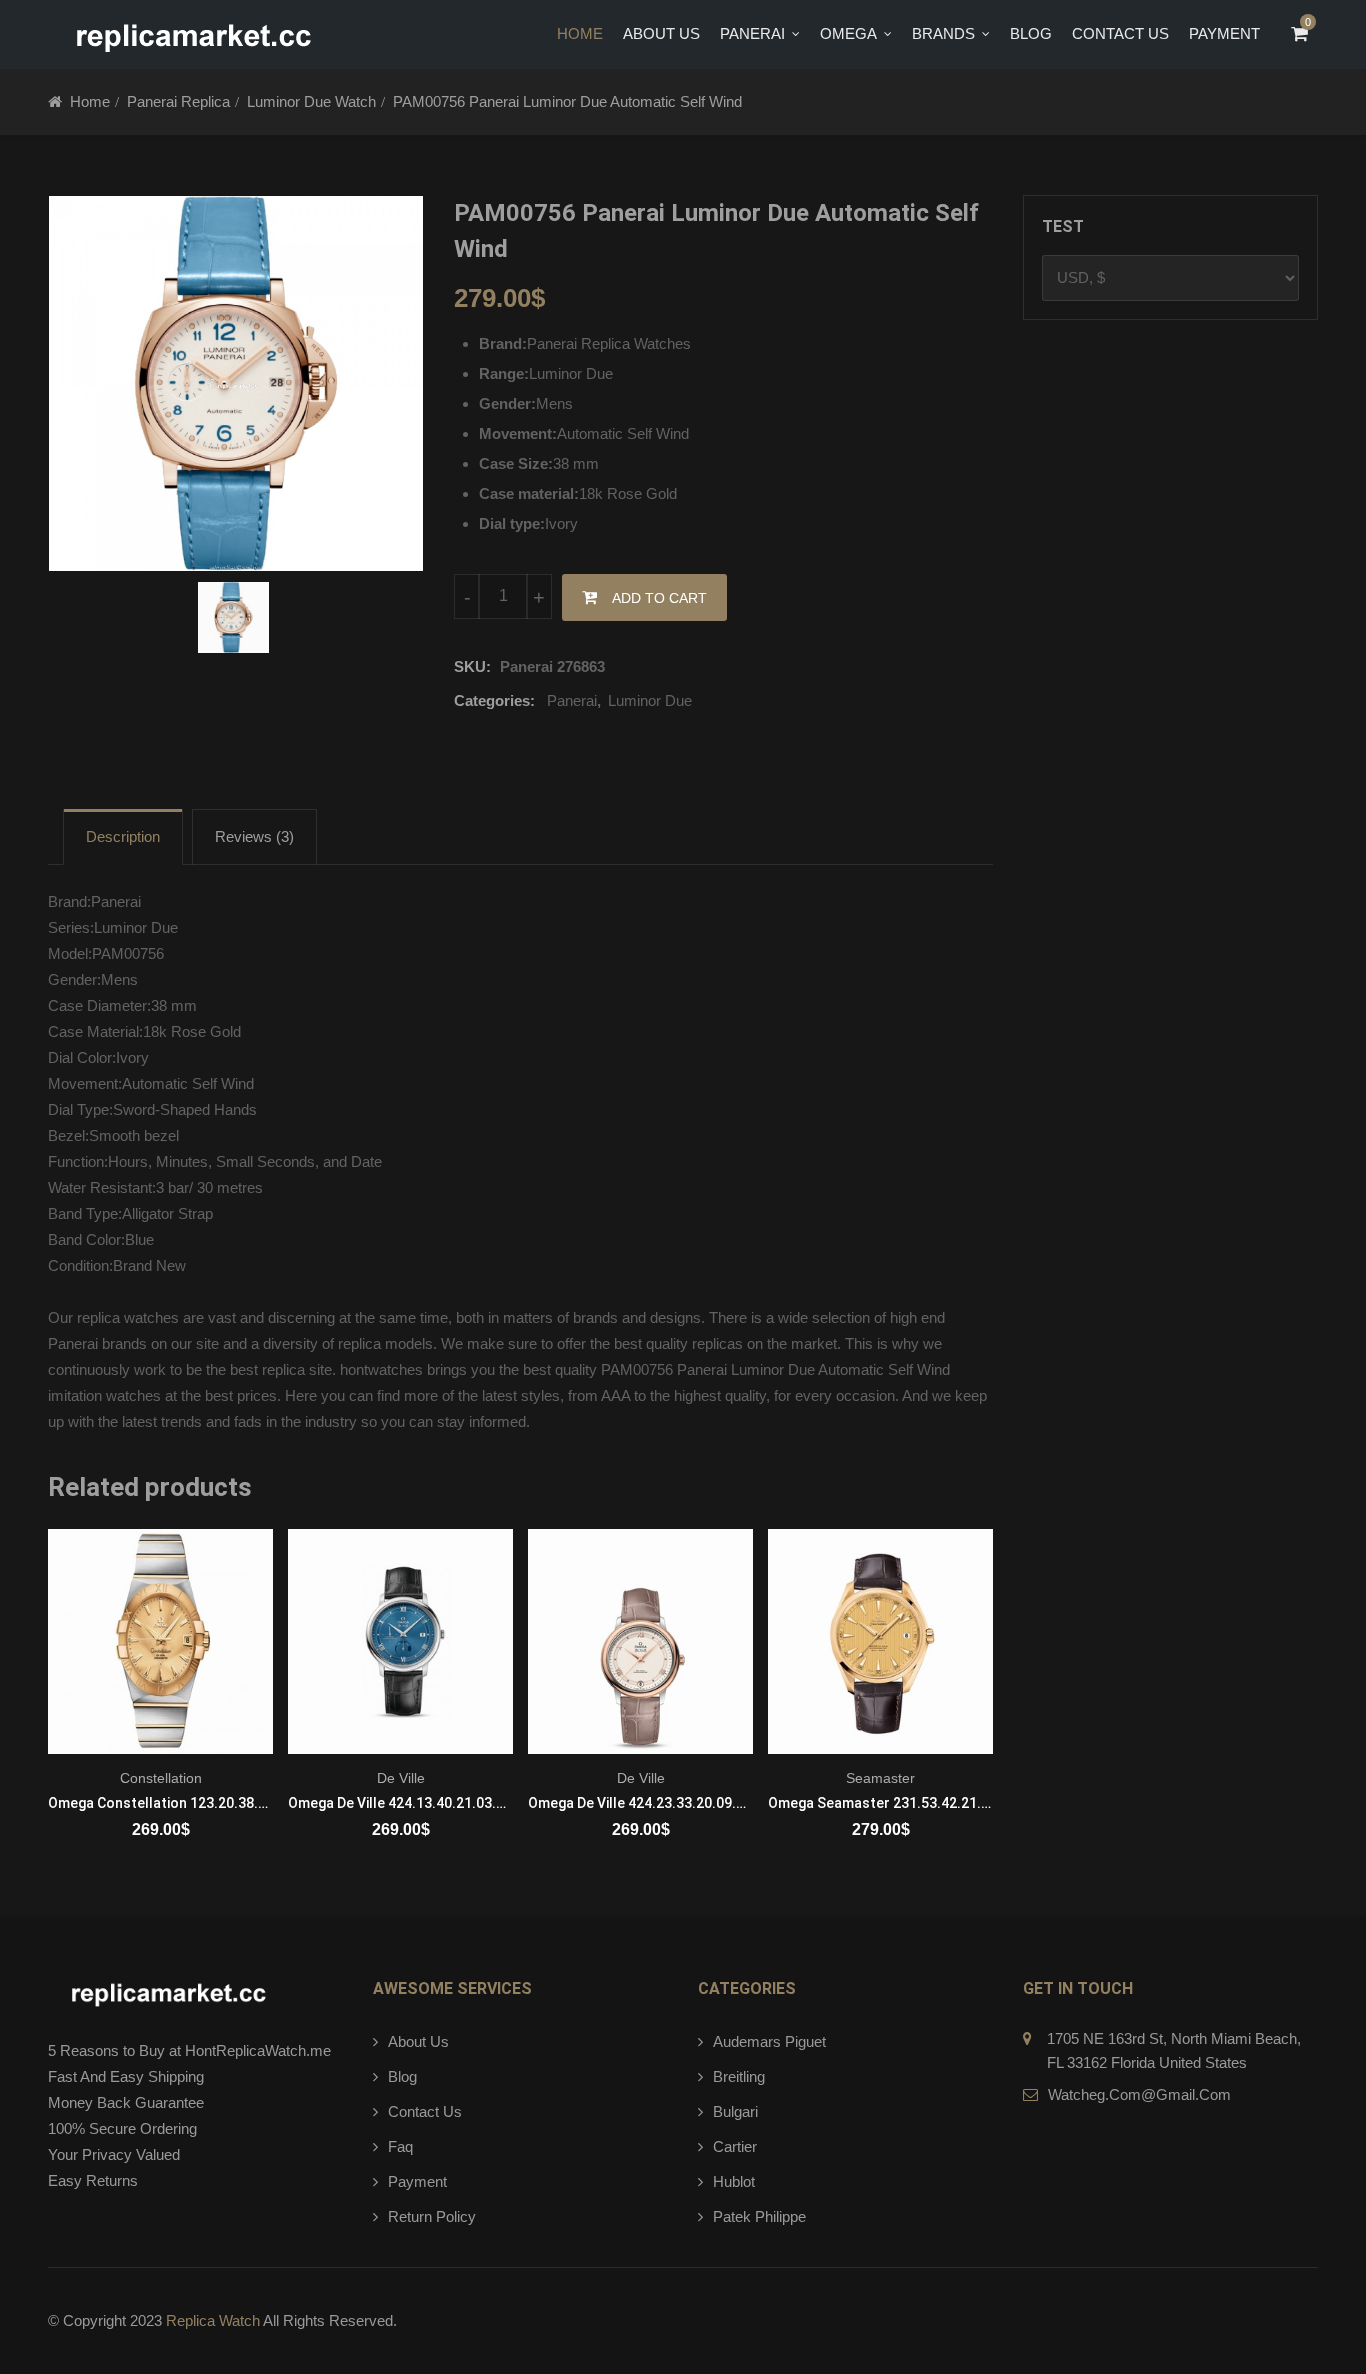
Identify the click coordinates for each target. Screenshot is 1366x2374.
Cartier (735, 2146)
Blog (1031, 33)
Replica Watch (213, 2320)
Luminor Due (650, 700)
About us (661, 33)
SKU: (472, 666)
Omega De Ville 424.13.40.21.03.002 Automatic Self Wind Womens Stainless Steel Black (400, 1803)
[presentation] (62, 1710)
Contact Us (1120, 33)
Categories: (494, 700)
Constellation (161, 1778)
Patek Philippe (759, 2216)
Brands (943, 33)
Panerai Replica (178, 101)
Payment (417, 2181)
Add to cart (659, 598)
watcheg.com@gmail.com (1139, 2094)
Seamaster (880, 1778)
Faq (400, 2146)
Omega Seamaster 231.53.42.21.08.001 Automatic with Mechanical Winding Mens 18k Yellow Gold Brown (880, 1803)
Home (580, 33)
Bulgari (735, 2111)
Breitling (739, 2076)
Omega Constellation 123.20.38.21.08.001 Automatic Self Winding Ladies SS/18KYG (160, 1803)
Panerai (752, 33)
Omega (848, 33)
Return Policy (432, 2216)
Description (123, 836)
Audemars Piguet (769, 2041)
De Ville (401, 1778)
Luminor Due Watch (311, 101)
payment (1224, 33)
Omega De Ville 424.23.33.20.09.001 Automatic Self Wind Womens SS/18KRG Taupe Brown (640, 1803)
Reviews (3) (254, 836)
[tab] (123, 837)
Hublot (734, 2181)
